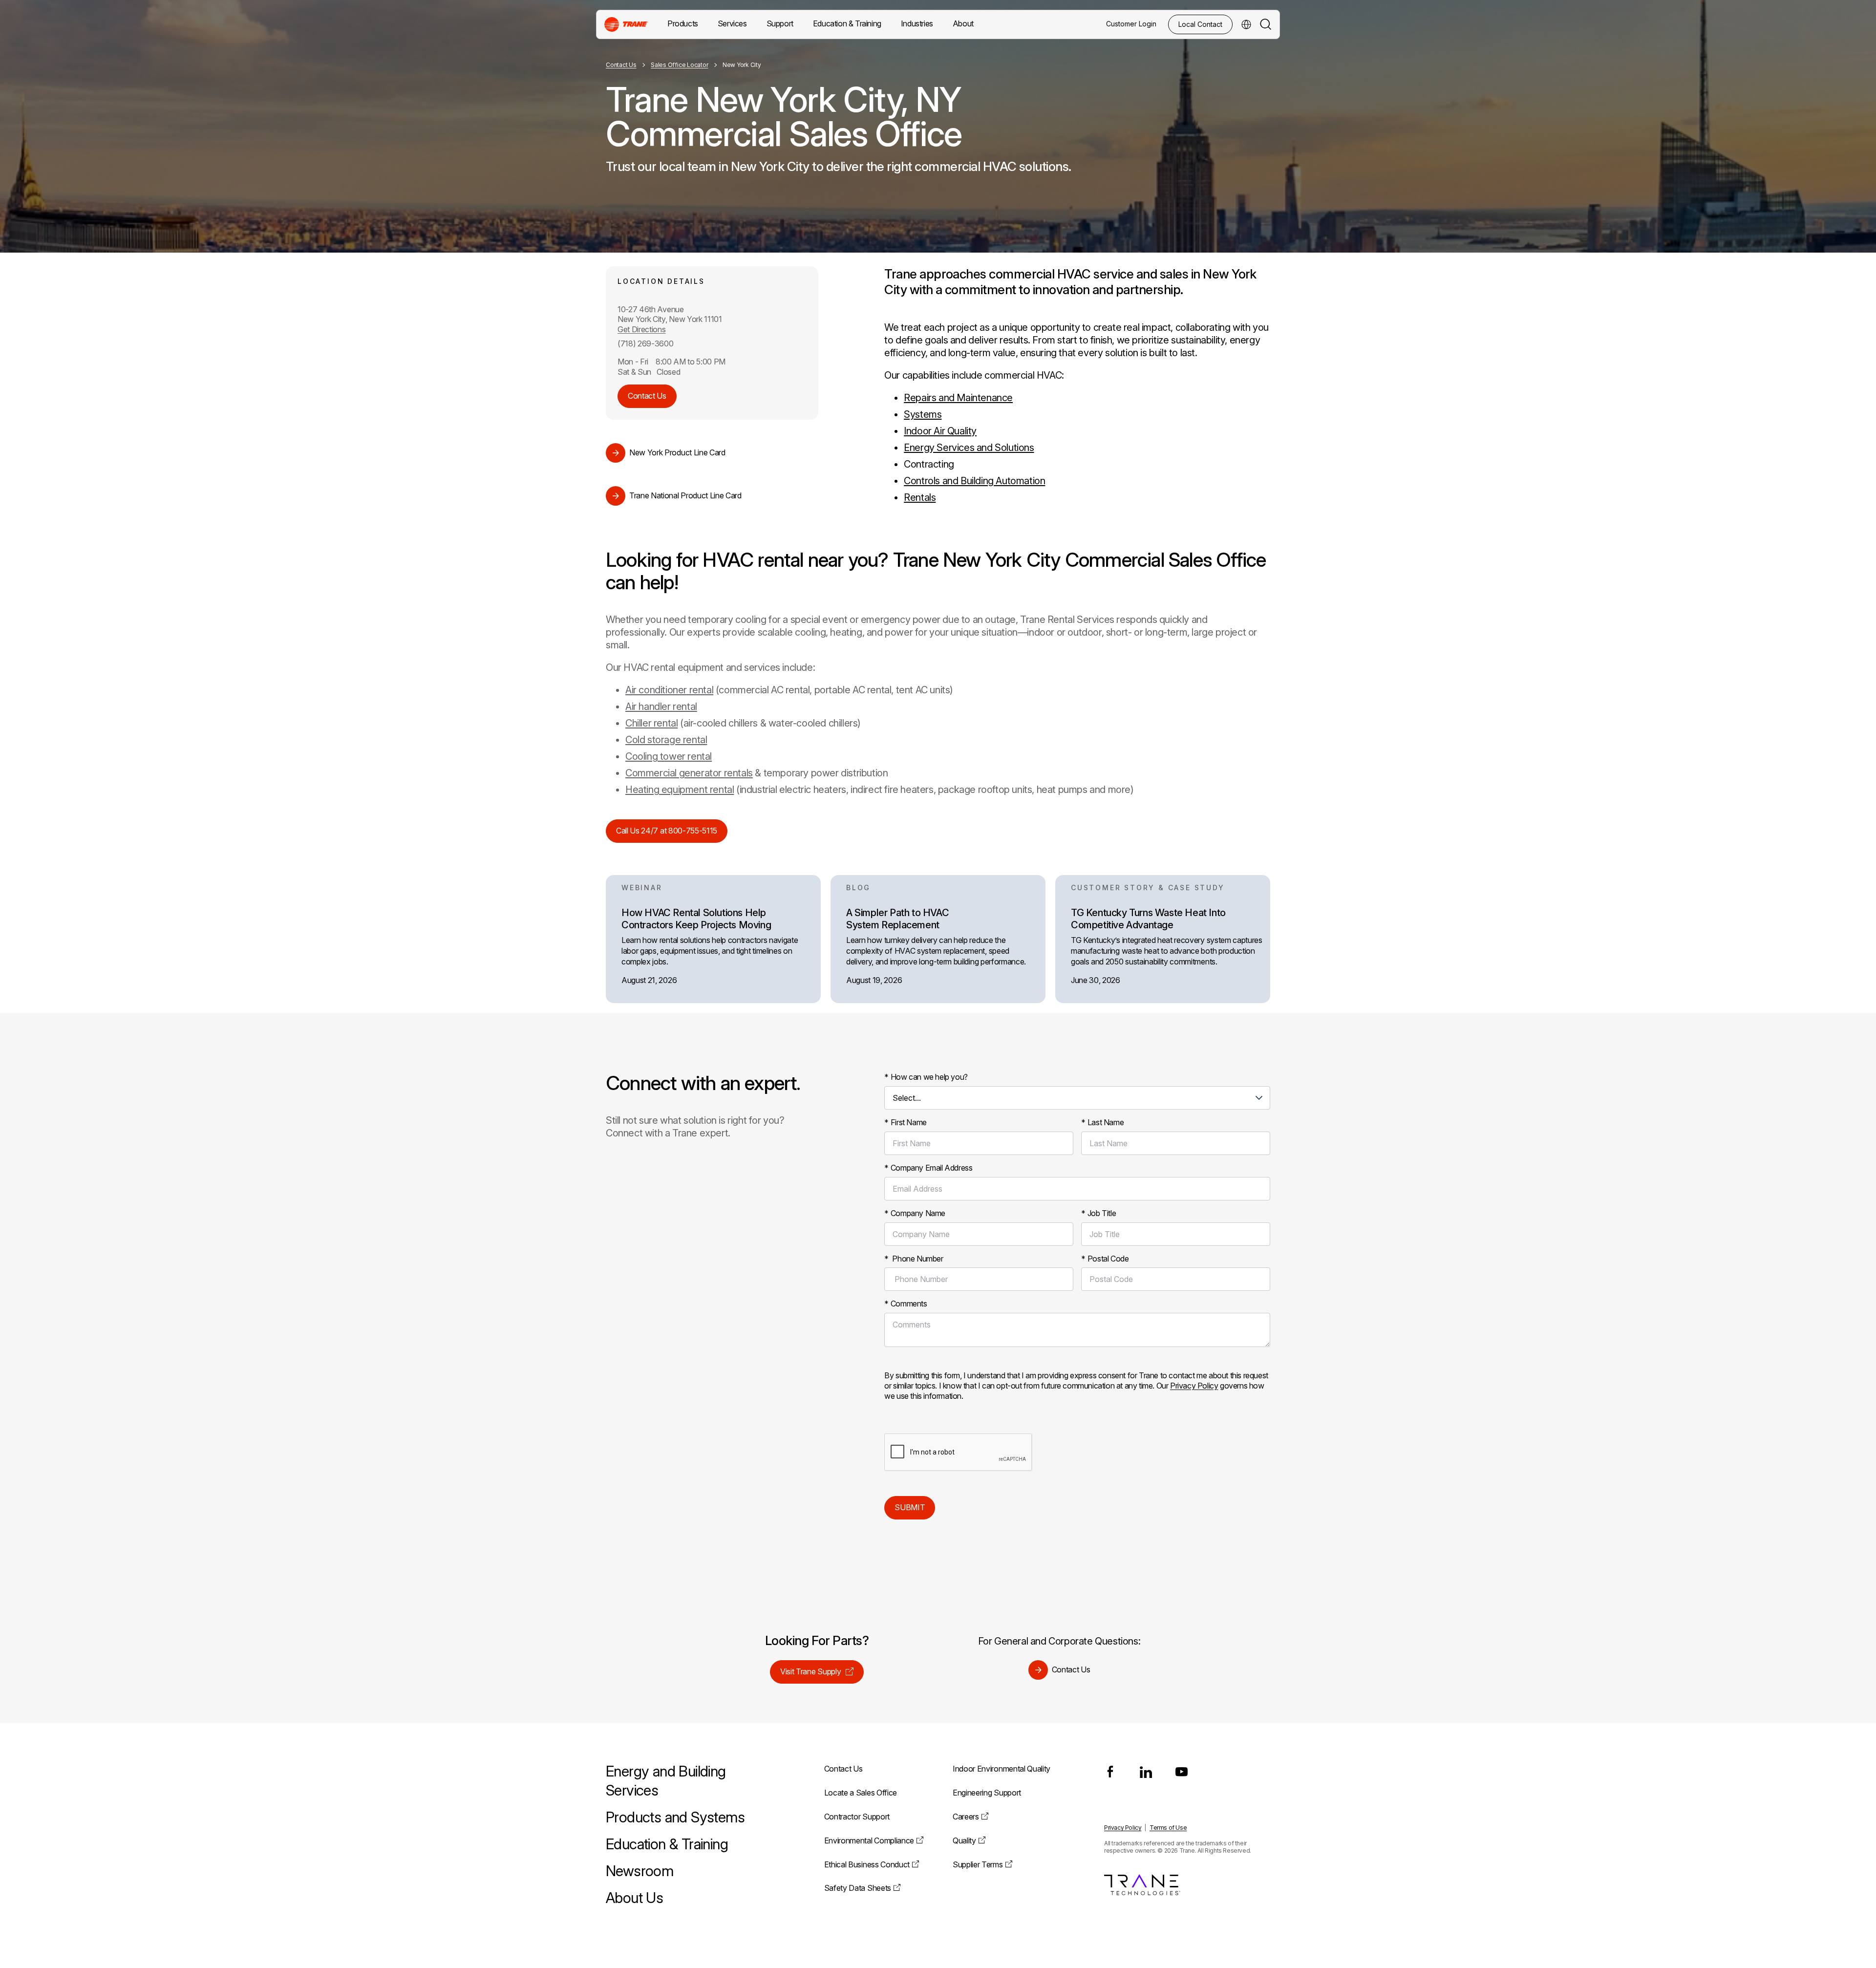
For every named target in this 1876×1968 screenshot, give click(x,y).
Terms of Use (1168, 1828)
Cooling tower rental (669, 756)
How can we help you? (926, 1077)
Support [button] (780, 23)
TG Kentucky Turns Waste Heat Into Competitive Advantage (1148, 919)
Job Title (1098, 1213)
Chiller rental (651, 723)
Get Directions (642, 329)
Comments (906, 1304)
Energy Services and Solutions (969, 448)
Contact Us (621, 65)
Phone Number (914, 1259)
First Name (906, 1122)
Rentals (920, 497)
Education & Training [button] (847, 23)
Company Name (915, 1213)
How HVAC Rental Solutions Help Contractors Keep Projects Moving (696, 919)
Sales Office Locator (679, 65)
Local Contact (1200, 24)
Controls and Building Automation (974, 481)
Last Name (1102, 1122)
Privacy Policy (1194, 1386)
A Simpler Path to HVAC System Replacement (897, 919)
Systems (923, 414)
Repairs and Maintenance (958, 398)
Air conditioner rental (669, 690)
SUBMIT (910, 1507)
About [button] (963, 23)
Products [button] (683, 23)
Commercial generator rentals (689, 773)
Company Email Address (928, 1168)
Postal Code (1105, 1259)
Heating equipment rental (680, 790)
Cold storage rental (666, 740)
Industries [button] (917, 23)
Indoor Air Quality (940, 431)
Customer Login (1131, 24)
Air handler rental (661, 706)
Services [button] (732, 23)
